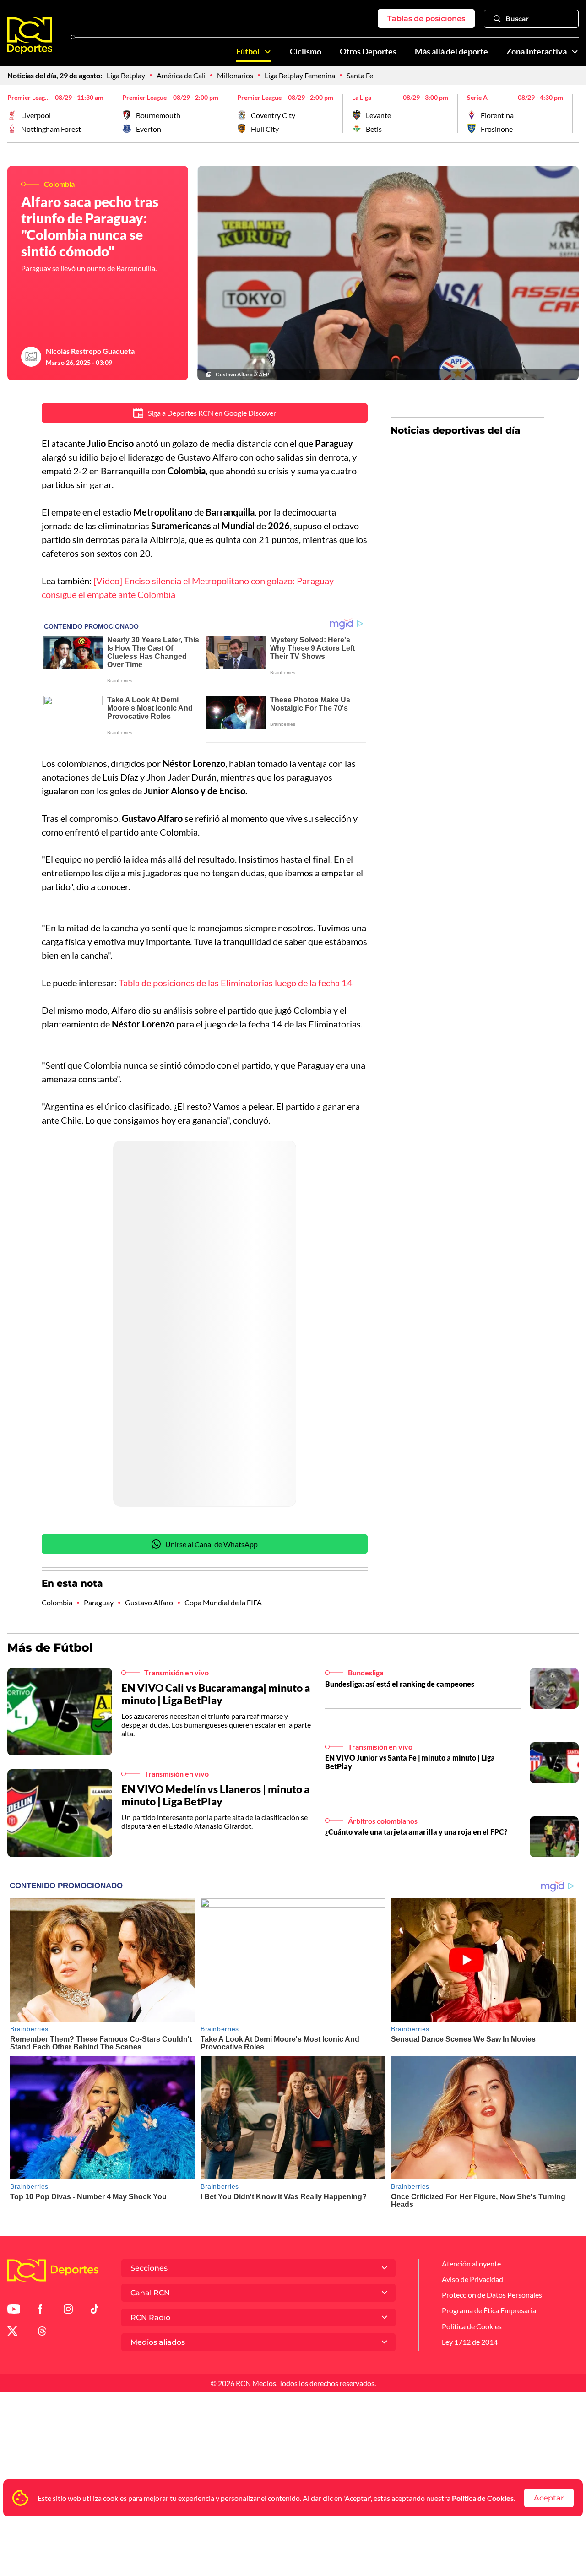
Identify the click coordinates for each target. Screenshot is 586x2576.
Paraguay (99, 1602)
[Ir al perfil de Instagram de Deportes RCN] (68, 2311)
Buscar (517, 19)
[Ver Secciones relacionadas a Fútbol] (268, 52)
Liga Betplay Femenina (300, 75)
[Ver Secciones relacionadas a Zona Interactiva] (575, 52)
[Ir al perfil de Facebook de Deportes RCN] (40, 2311)
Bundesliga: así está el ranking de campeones (400, 1684)
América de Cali (181, 75)
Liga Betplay (126, 75)
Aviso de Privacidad (472, 2279)
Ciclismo (306, 52)
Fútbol (248, 52)
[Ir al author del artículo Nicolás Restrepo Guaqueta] (31, 357)
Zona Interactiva (537, 52)
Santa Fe (360, 75)
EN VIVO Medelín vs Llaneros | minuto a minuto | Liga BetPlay (215, 1795)
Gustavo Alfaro (149, 1602)
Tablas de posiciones (426, 19)
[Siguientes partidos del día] (572, 114)
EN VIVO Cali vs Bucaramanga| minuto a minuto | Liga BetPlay (216, 1694)
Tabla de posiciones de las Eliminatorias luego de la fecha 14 (236, 983)
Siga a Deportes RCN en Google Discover (212, 413)
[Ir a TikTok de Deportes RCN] (95, 2311)
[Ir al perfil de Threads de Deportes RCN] (42, 2333)
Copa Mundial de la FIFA (223, 1602)
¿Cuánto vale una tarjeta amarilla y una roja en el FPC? (416, 1832)
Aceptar (549, 2498)
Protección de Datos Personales (492, 2295)
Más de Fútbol (50, 1647)
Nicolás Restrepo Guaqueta (90, 351)
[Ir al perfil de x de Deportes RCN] (12, 2333)
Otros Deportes (368, 52)
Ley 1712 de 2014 (470, 2342)
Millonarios (235, 75)
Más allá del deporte (451, 52)
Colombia (57, 1602)
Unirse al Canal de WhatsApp (212, 1544)
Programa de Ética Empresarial (490, 2310)
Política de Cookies (483, 2498)
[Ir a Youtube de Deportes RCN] (14, 2311)
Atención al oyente (471, 2264)
